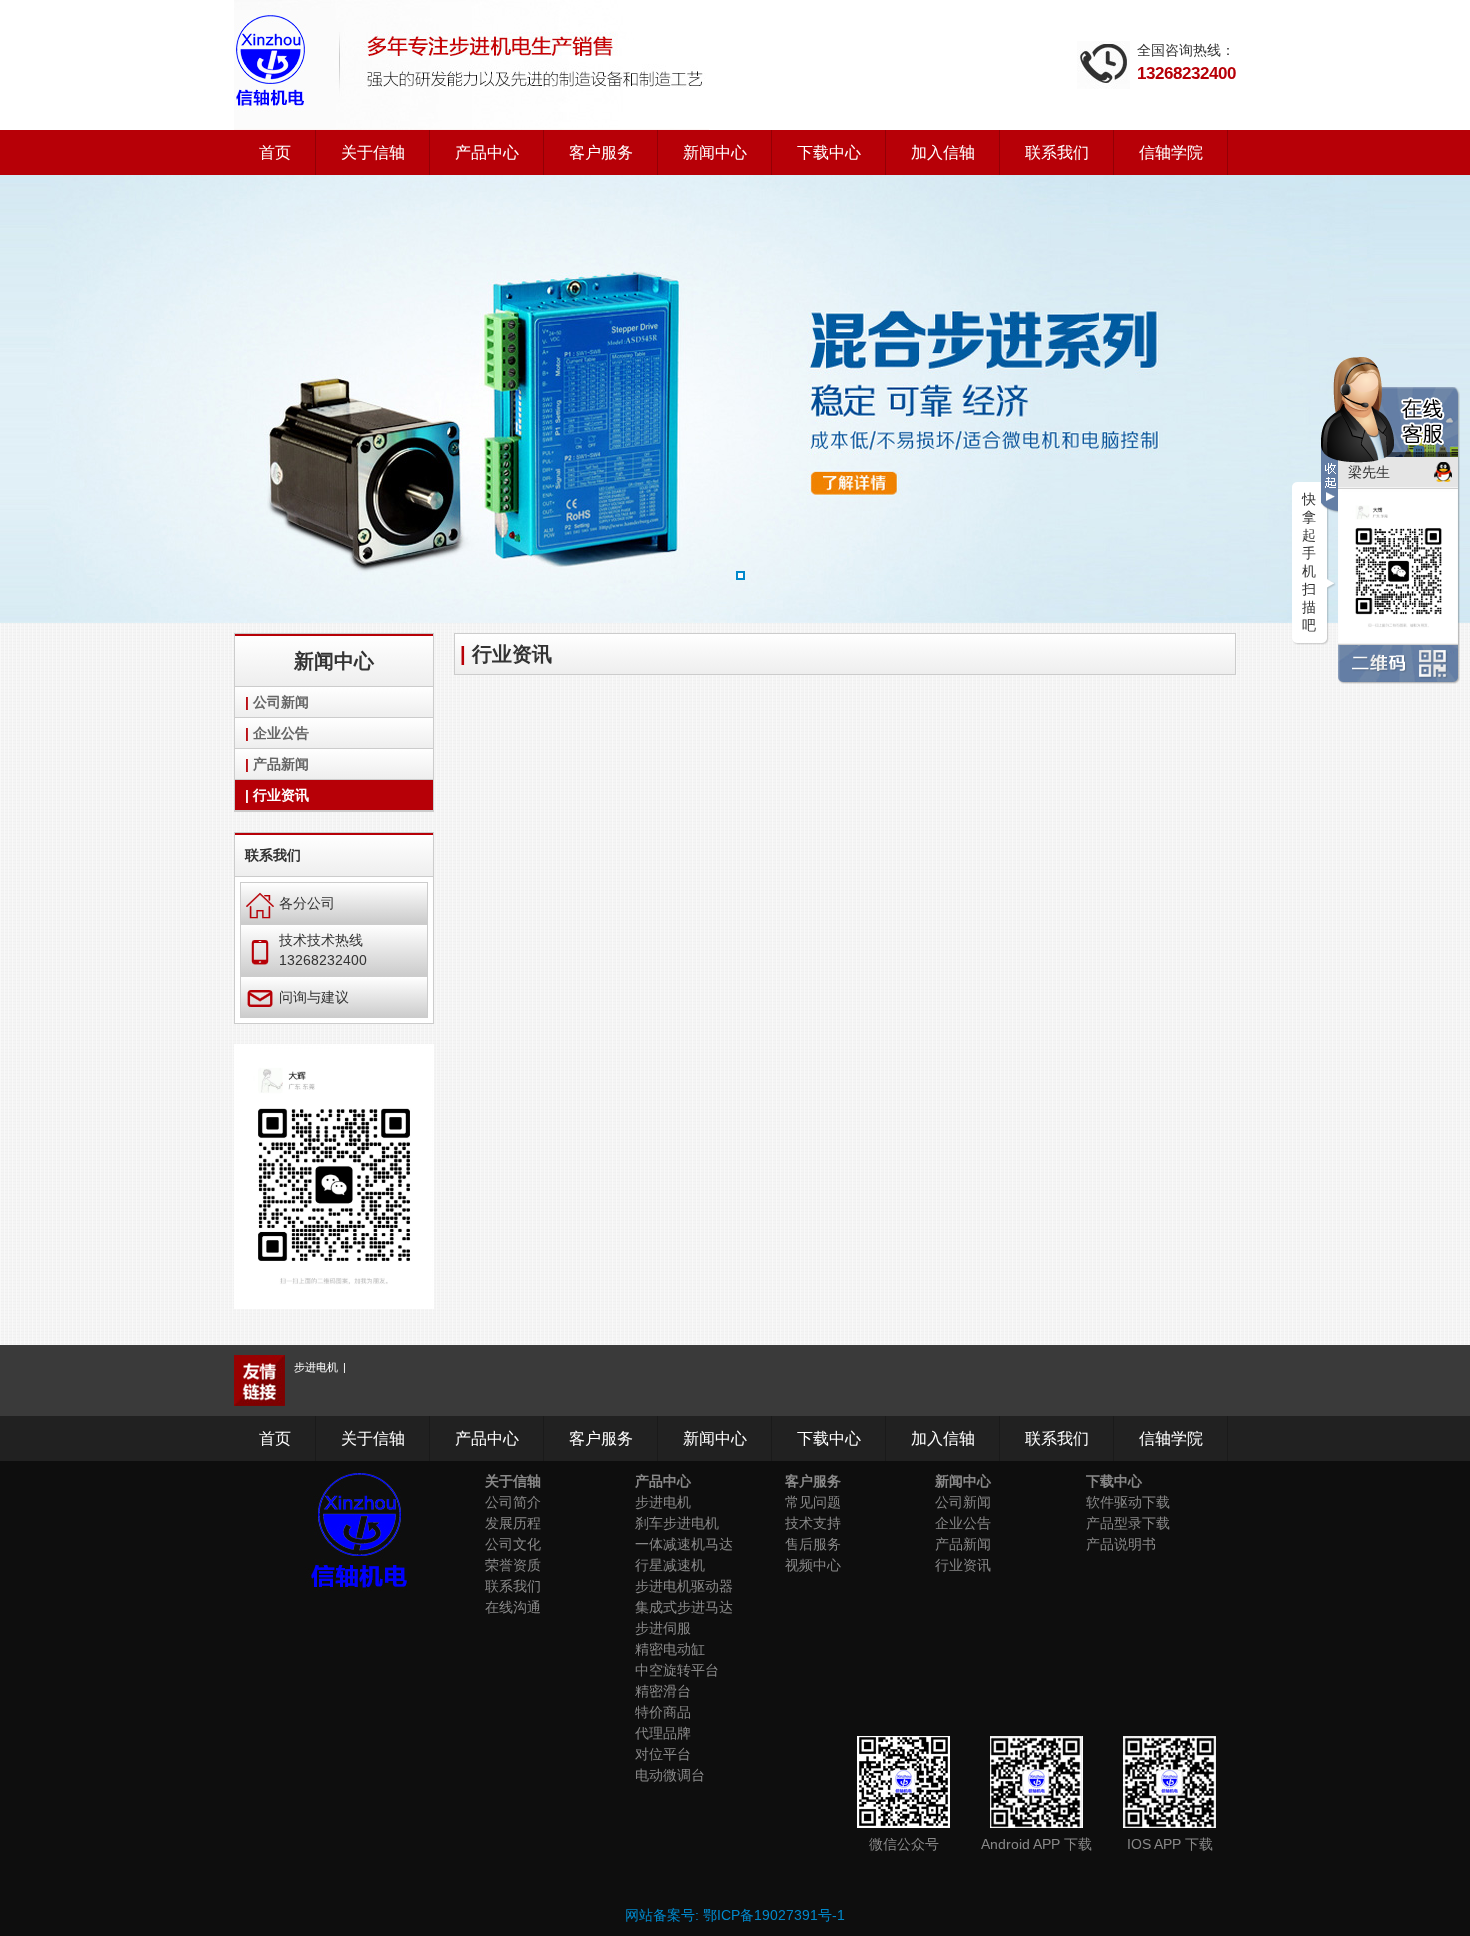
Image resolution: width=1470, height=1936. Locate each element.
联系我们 (1057, 152)
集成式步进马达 (684, 1607)
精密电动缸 (670, 1649)
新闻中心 (715, 152)
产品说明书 (1121, 1544)
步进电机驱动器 (684, 1586)
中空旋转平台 (677, 1670)
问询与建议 (297, 996)
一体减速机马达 (684, 1544)
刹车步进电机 (677, 1523)
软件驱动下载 (1128, 1502)
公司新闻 (281, 702)
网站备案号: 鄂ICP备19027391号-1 (735, 1915)
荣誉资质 (513, 1565)
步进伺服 (663, 1628)
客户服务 (601, 152)
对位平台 (663, 1754)
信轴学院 (1171, 152)
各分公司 (290, 902)
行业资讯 (281, 795)
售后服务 (813, 1544)
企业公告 (281, 733)
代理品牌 (663, 1733)
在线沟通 (513, 1607)
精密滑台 (663, 1691)
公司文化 (513, 1544)
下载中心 (829, 152)
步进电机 (316, 1367)
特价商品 (663, 1712)
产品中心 (487, 152)
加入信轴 (943, 152)
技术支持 (813, 1523)
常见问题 (813, 1502)
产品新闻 (281, 764)
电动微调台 (670, 1775)
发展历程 (513, 1523)
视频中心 (813, 1565)
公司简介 (513, 1502)
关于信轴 (373, 152)
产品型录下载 (1128, 1523)
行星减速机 (670, 1565)
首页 (275, 152)
